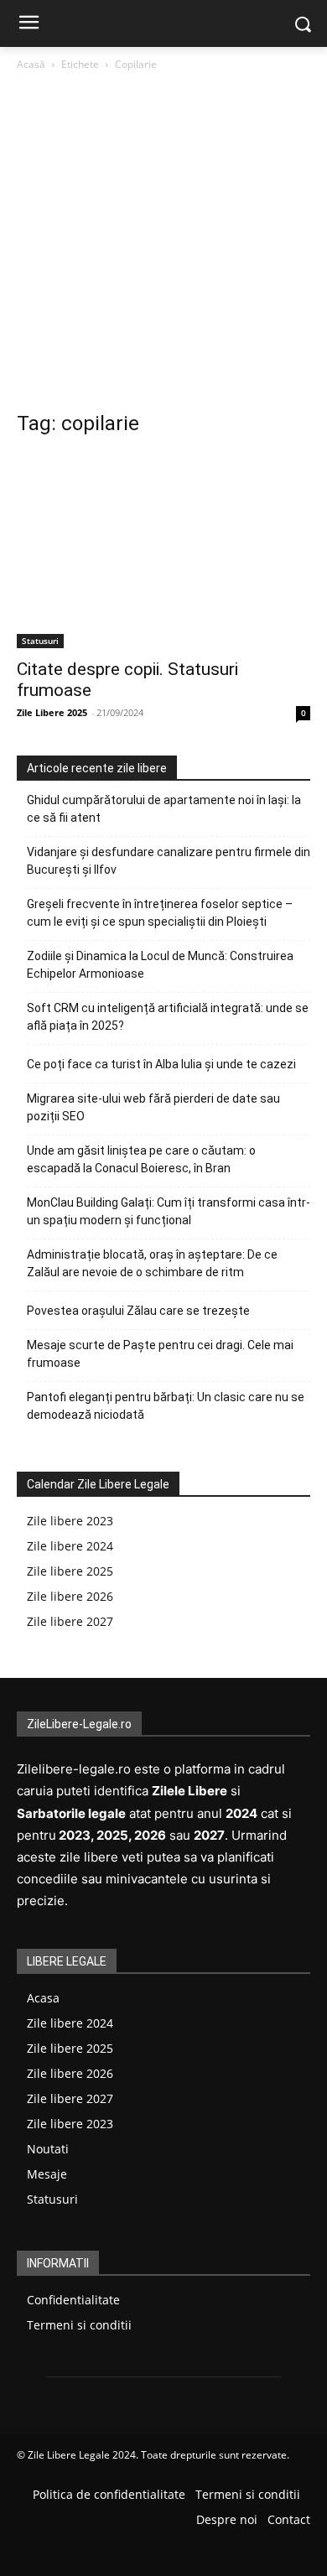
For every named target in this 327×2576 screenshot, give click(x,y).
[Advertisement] (163, 246)
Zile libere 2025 (70, 1571)
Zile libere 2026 (70, 1596)
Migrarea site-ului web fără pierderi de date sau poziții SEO (153, 1107)
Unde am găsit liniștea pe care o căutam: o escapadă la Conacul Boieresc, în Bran (141, 1159)
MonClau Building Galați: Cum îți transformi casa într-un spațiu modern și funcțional (169, 1211)
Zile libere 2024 (70, 1546)
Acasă (31, 64)
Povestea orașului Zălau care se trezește (138, 1311)
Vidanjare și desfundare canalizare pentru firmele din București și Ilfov (169, 861)
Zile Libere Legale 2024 (82, 2455)
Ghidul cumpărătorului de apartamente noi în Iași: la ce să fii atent (164, 809)
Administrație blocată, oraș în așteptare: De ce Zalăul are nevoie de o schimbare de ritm (152, 1263)
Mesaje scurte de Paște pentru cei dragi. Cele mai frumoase (160, 1354)
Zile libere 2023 (70, 1521)
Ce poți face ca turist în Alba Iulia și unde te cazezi (161, 1064)
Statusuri (40, 641)
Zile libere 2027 (70, 1621)
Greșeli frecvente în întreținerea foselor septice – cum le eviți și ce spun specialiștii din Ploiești (160, 913)
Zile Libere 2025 (52, 712)
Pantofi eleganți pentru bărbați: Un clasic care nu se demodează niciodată (166, 1406)
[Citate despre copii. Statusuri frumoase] (163, 551)
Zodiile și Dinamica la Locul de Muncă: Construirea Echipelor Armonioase (160, 965)
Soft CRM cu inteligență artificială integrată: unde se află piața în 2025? (168, 1017)
